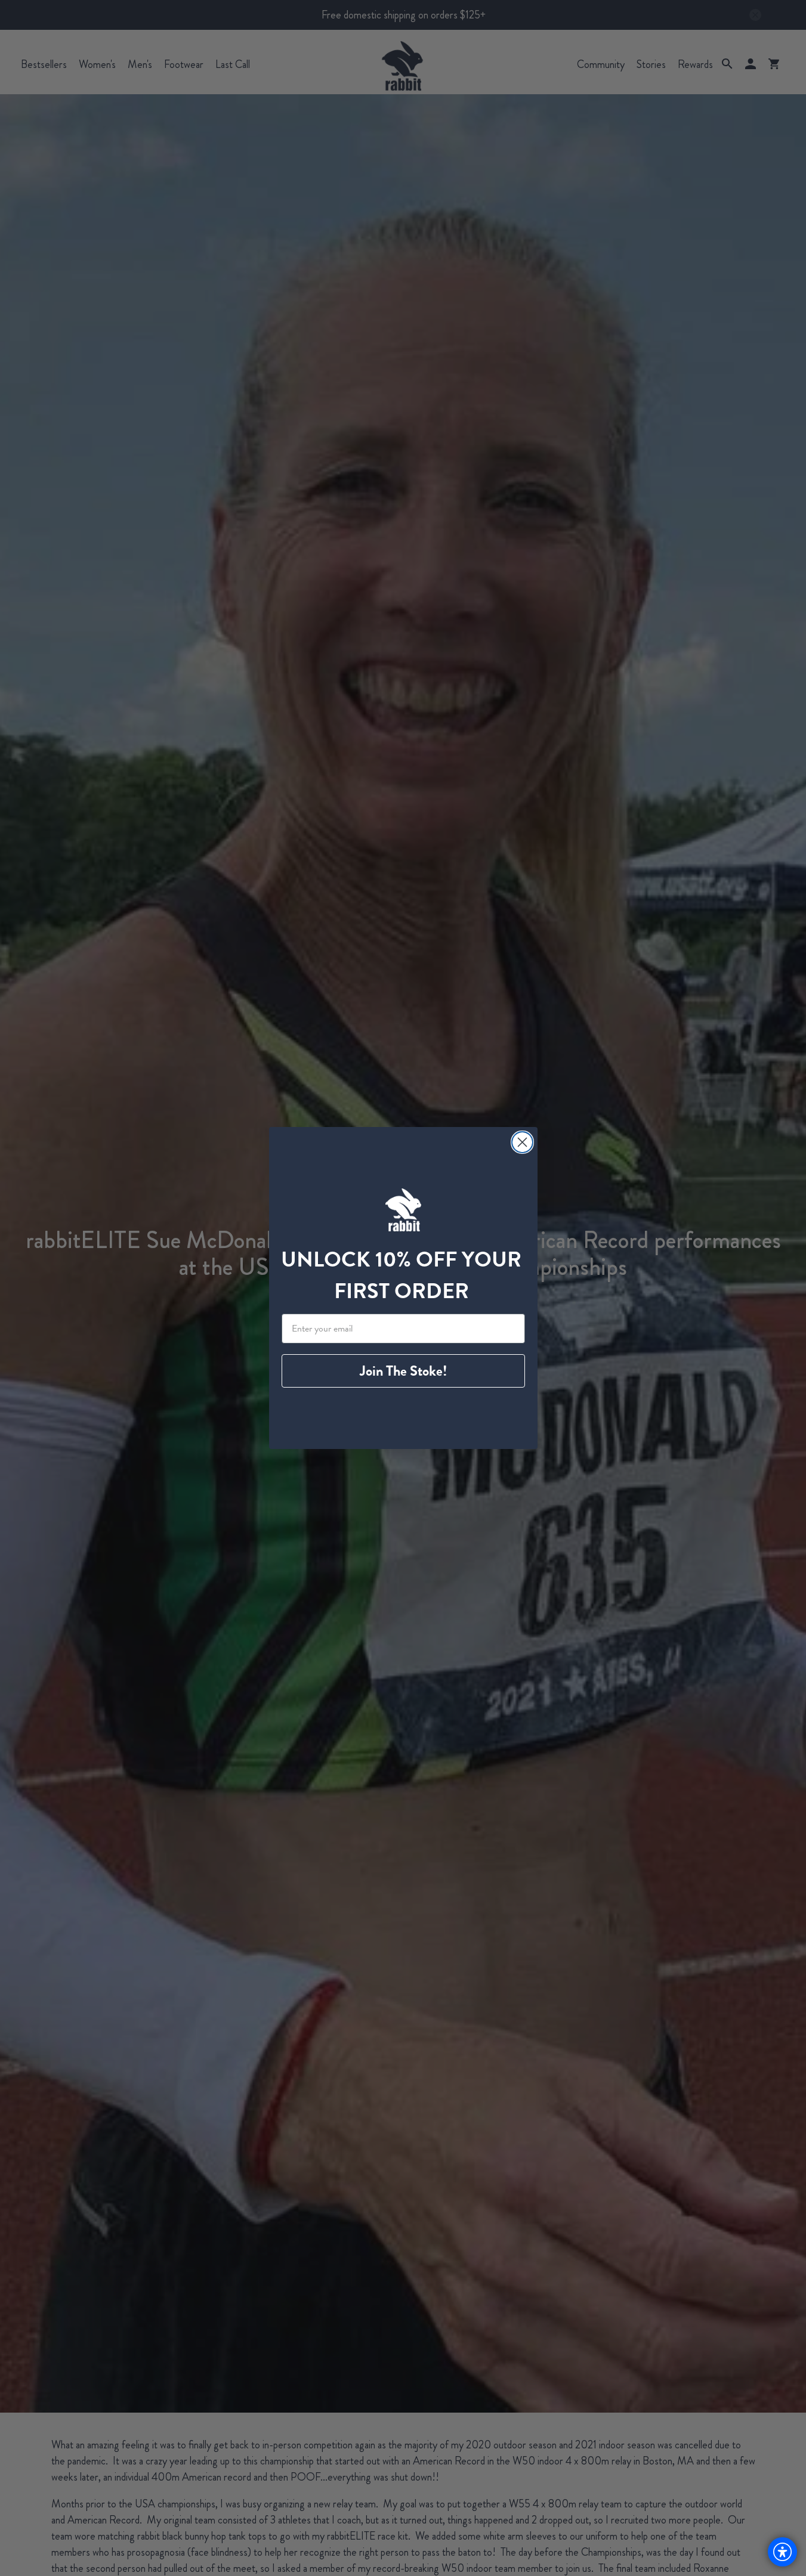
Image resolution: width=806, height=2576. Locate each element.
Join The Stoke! (403, 1371)
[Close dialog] (522, 1142)
